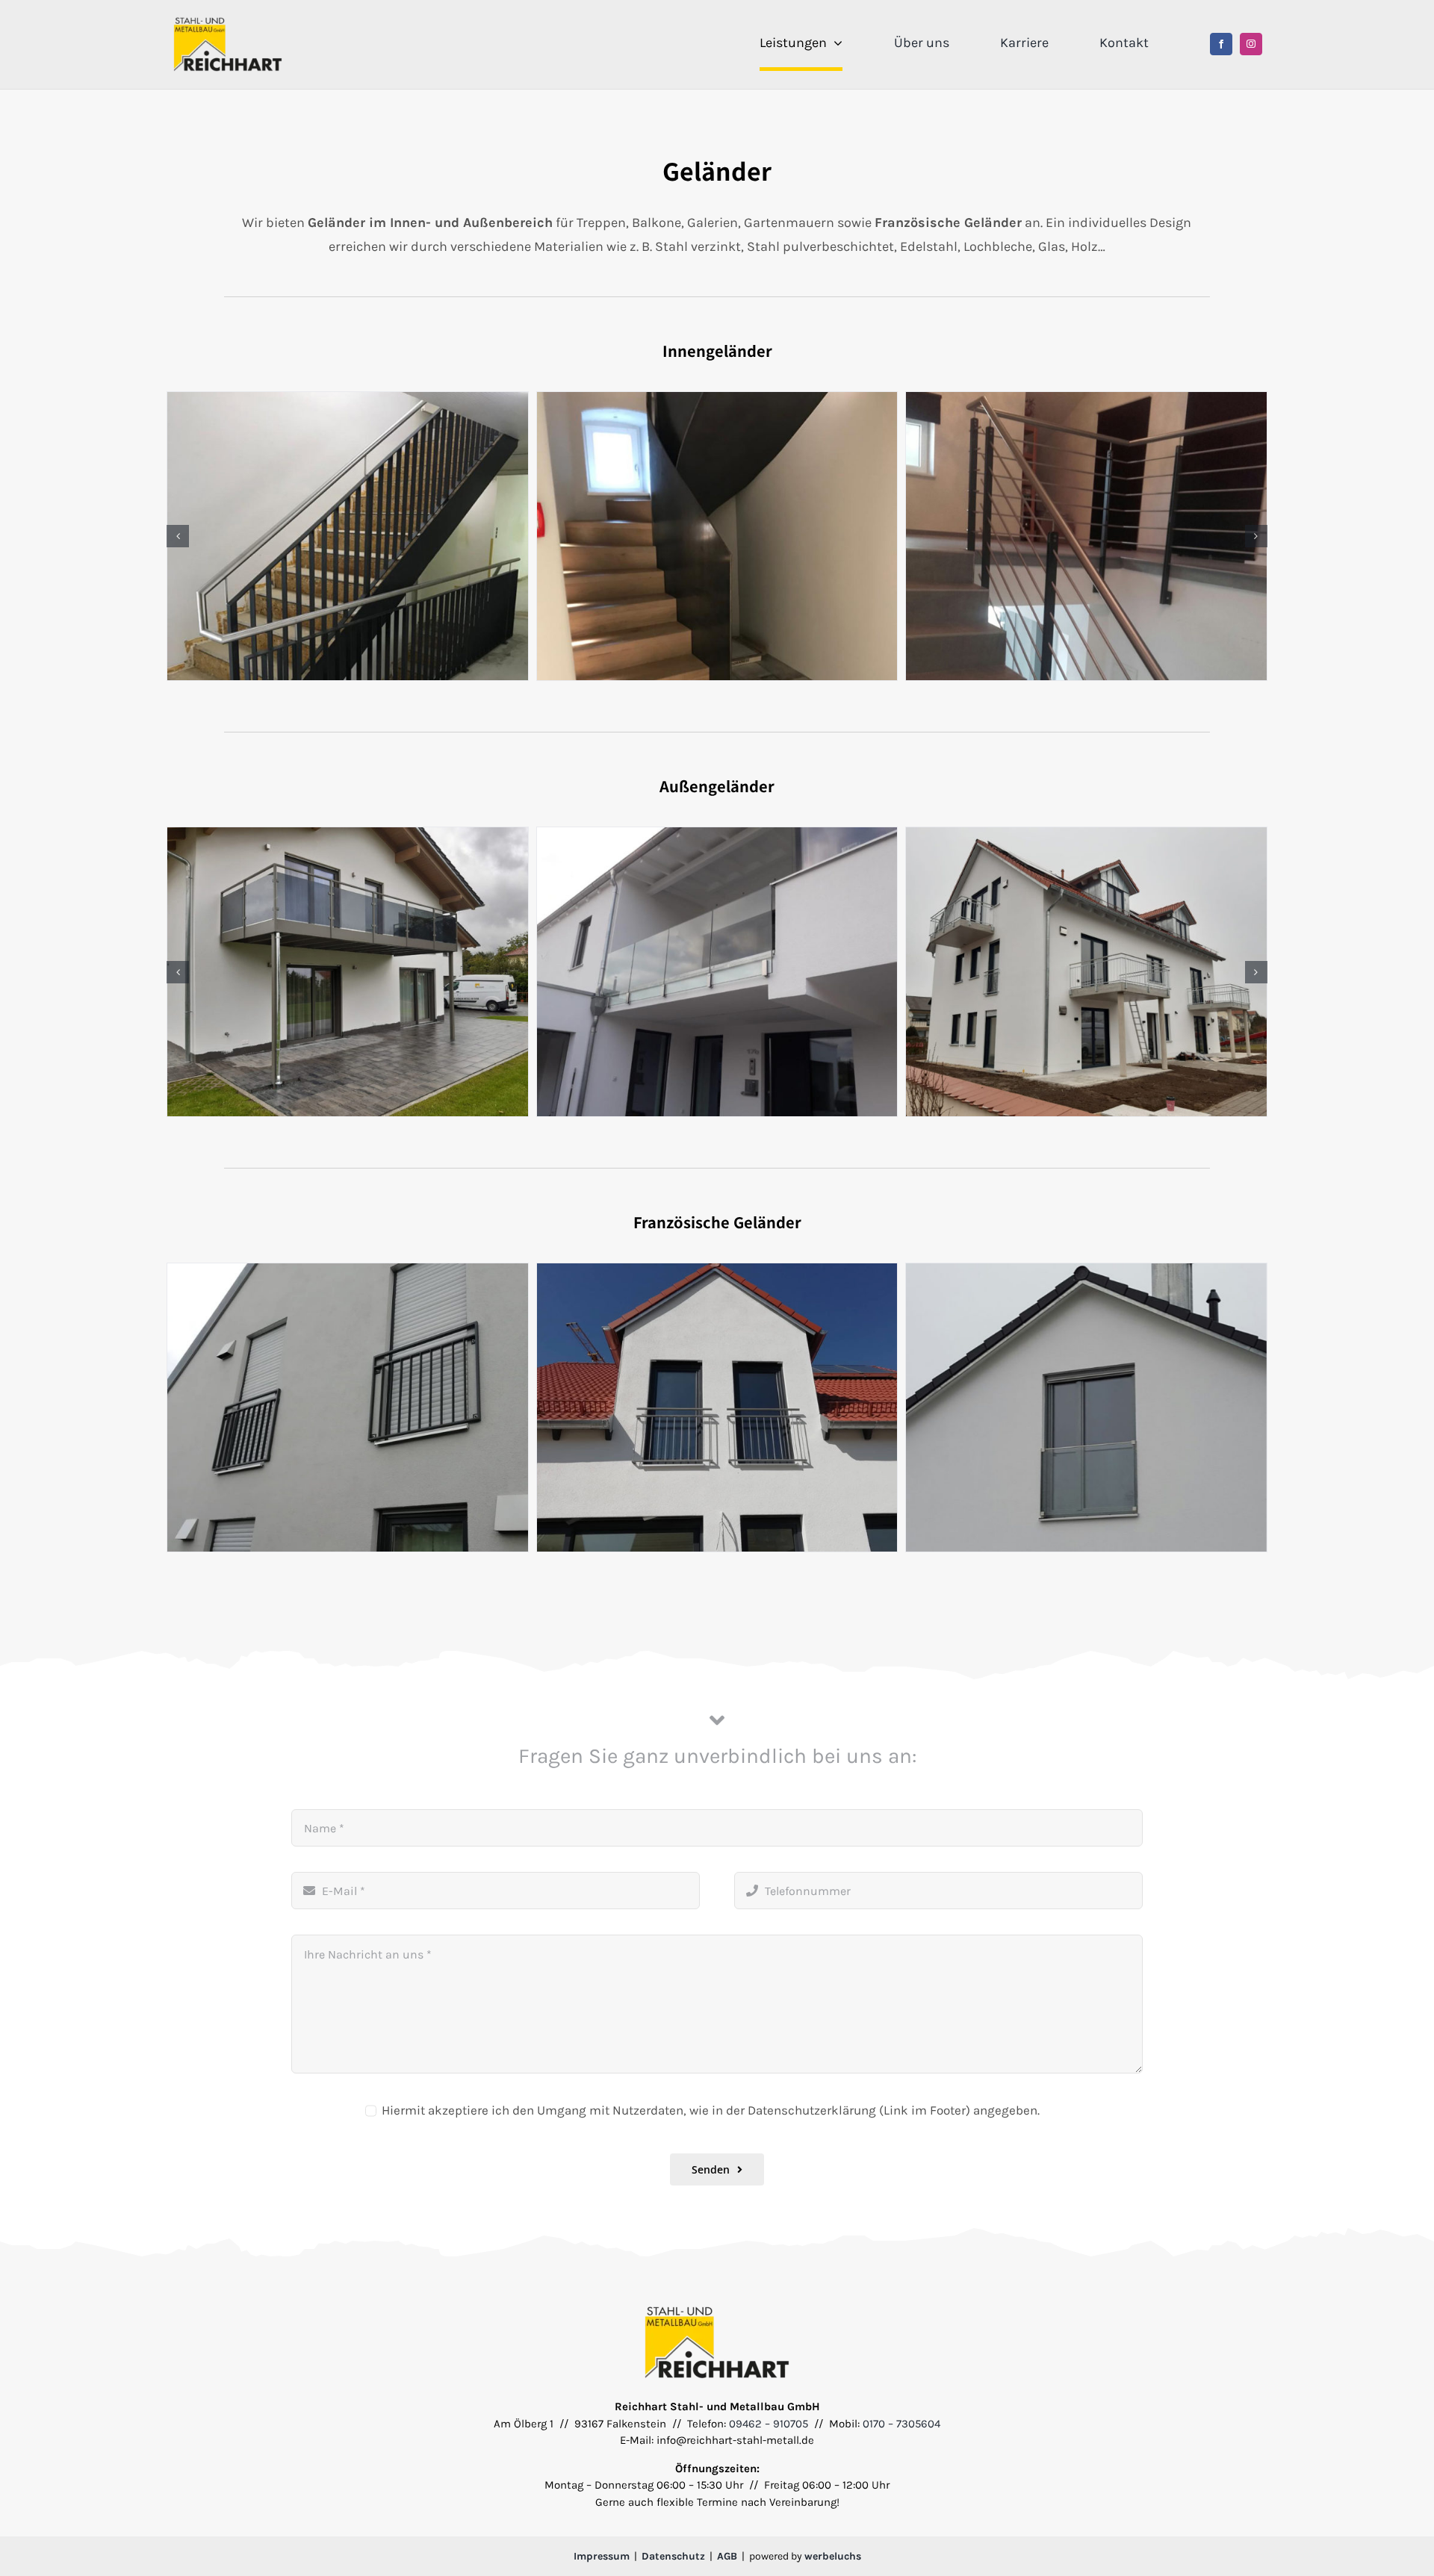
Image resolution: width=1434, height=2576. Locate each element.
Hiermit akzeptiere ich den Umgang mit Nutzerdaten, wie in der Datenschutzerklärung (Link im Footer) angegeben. (711, 2109)
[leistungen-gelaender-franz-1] (348, 1407)
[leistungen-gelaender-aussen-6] (1086, 971)
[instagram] (1251, 44)
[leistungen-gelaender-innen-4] (348, 536)
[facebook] (1221, 44)
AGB (727, 2555)
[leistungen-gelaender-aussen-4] (348, 971)
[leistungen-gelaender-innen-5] (717, 536)
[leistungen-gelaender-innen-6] (1086, 536)
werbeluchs (833, 2555)
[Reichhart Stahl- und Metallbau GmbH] (228, 21)
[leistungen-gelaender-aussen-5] (717, 971)
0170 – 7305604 (901, 2423)
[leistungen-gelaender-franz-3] (1086, 1407)
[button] (178, 536)
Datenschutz (673, 2555)
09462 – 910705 (769, 2423)
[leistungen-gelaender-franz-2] (717, 1407)
